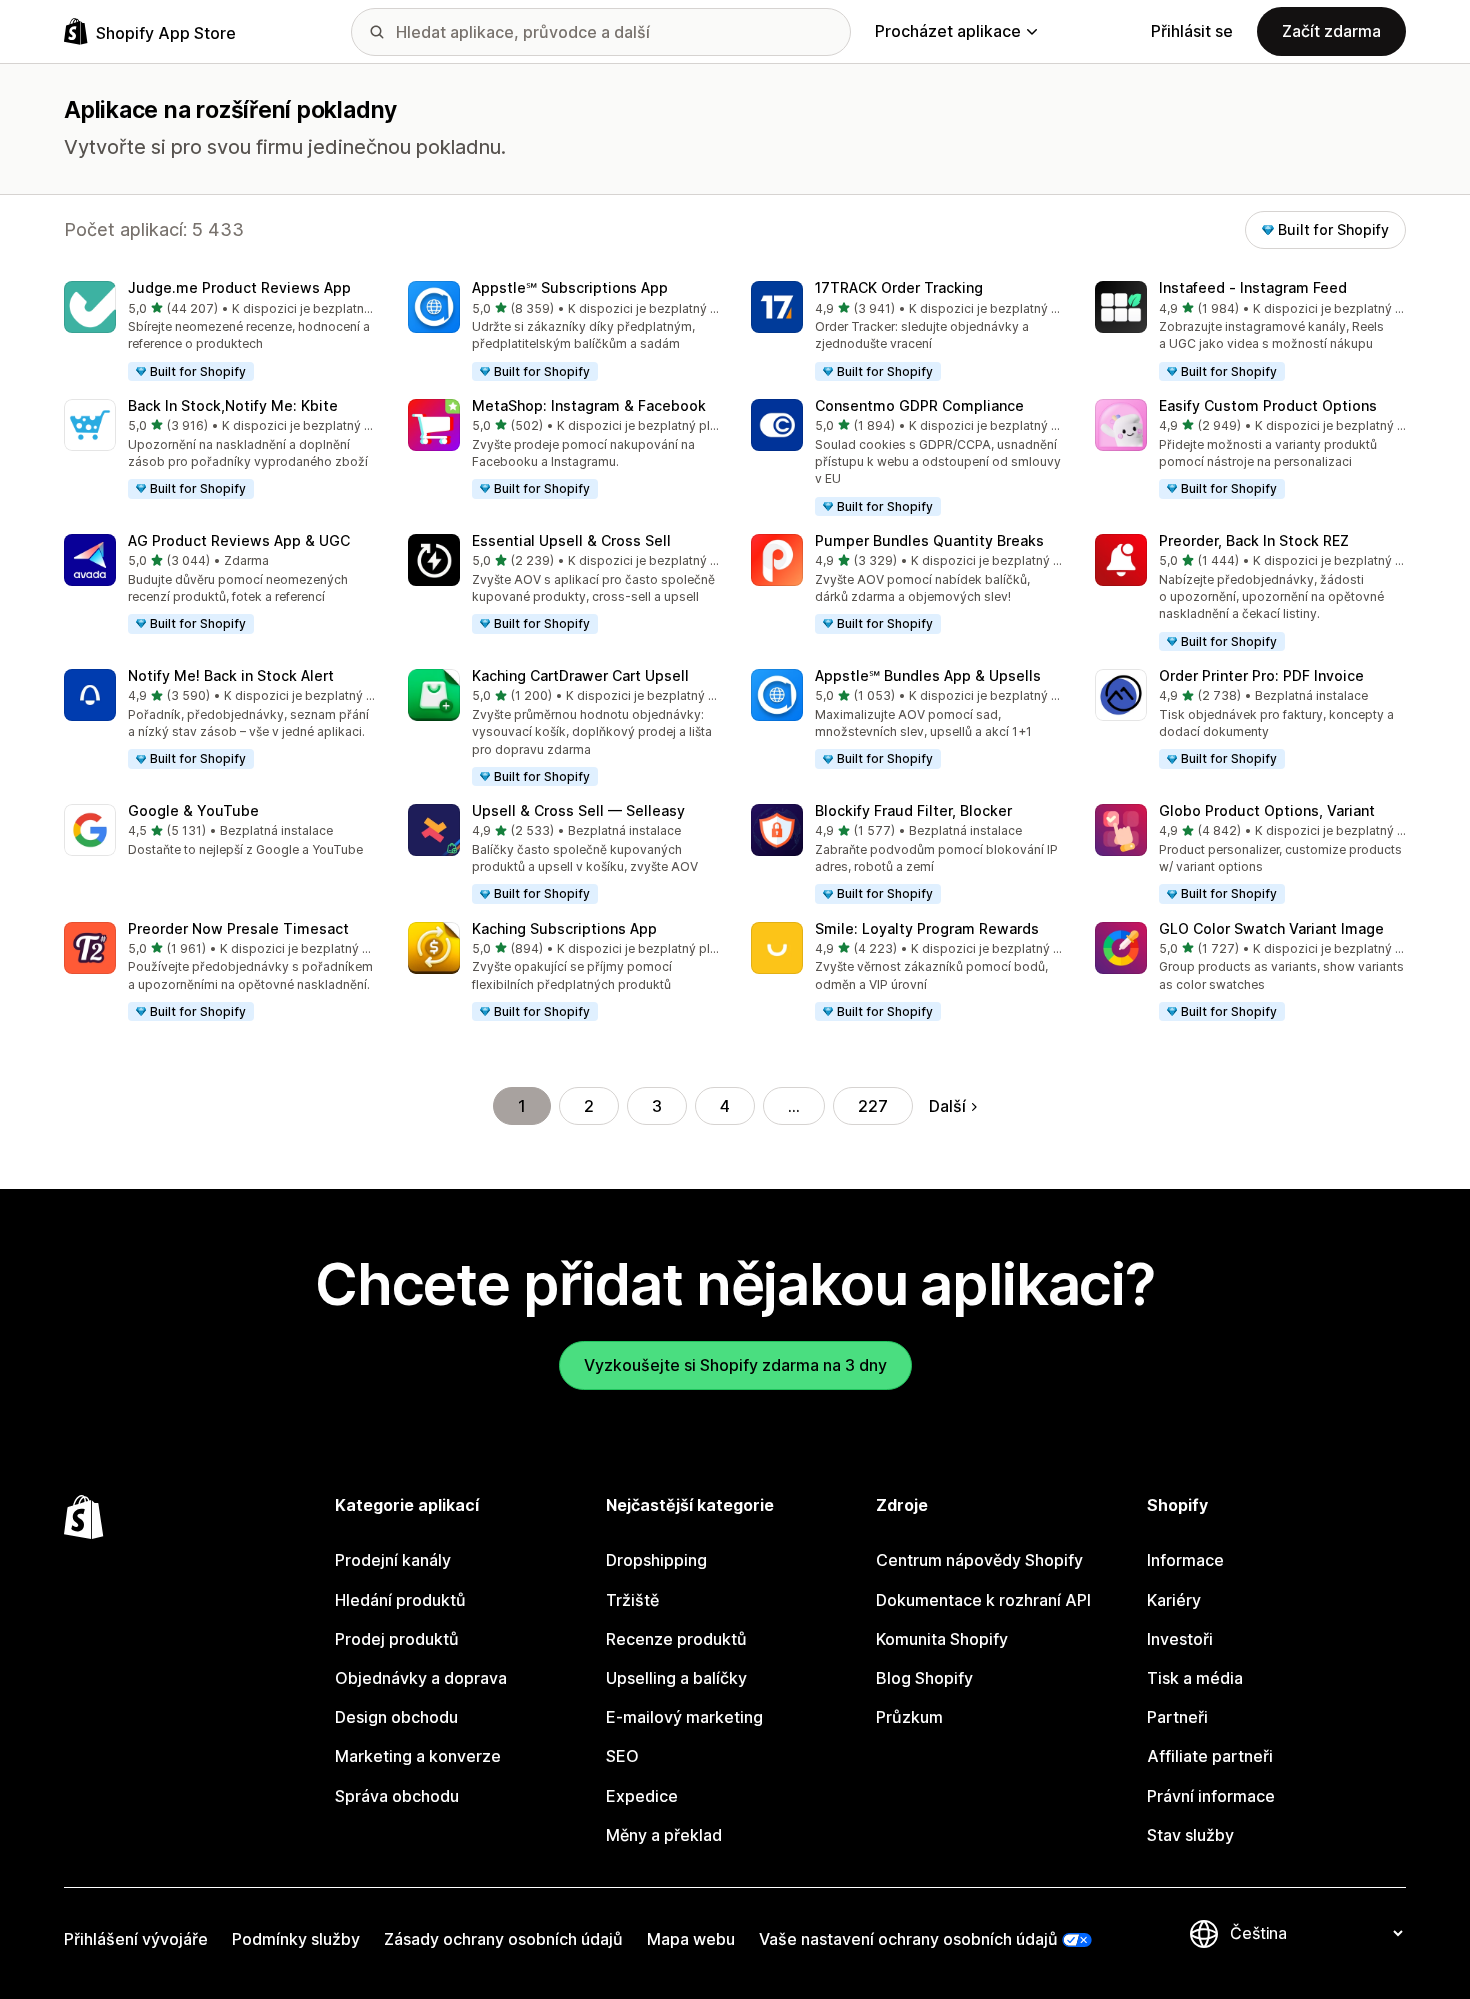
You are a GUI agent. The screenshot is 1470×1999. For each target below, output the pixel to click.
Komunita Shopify (942, 1639)
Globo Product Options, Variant (1267, 810)
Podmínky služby (296, 1939)
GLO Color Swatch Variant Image (1271, 928)
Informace (1185, 1560)
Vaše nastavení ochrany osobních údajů (908, 1939)
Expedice (642, 1796)
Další (947, 1106)
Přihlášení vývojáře (136, 1939)
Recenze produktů (676, 1639)
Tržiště (632, 1600)
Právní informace (1211, 1796)
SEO (622, 1756)
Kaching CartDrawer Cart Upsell (580, 675)
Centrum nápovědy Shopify (979, 1560)
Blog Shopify (924, 1678)
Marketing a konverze (418, 1756)
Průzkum (909, 1717)
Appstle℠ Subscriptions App (570, 287)
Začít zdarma (1331, 31)
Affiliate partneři (1210, 1756)
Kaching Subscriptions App (564, 928)
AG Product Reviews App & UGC (239, 540)
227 (873, 1106)
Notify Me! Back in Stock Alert (231, 675)
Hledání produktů (400, 1600)
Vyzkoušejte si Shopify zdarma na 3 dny (735, 1365)
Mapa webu (691, 1939)
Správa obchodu (397, 1796)
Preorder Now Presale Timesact (238, 928)
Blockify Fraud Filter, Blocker (913, 810)
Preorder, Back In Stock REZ (1254, 540)
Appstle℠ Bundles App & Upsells (928, 675)
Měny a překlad (664, 1835)
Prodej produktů (397, 1639)
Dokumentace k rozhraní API (983, 1600)
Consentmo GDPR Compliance (919, 405)
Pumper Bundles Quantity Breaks (929, 540)
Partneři (1177, 1717)
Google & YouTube (193, 810)
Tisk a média (1195, 1678)
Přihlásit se (1192, 31)
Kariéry (1174, 1600)
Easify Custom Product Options (1268, 405)
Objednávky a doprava (421, 1678)
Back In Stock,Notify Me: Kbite (233, 405)
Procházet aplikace (948, 31)
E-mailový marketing (684, 1717)
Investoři (1180, 1639)
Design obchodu (396, 1717)
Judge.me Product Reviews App (239, 287)
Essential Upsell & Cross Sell (571, 540)
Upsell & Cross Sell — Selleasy (578, 810)
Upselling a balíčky (676, 1678)
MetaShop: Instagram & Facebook (589, 405)
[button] (220, 332)
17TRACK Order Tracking (899, 287)
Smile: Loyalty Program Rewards (927, 928)
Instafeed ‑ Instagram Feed (1253, 287)
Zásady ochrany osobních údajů (503, 1939)
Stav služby (1190, 1835)
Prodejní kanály (393, 1560)
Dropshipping (656, 1560)
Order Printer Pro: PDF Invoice (1261, 675)
